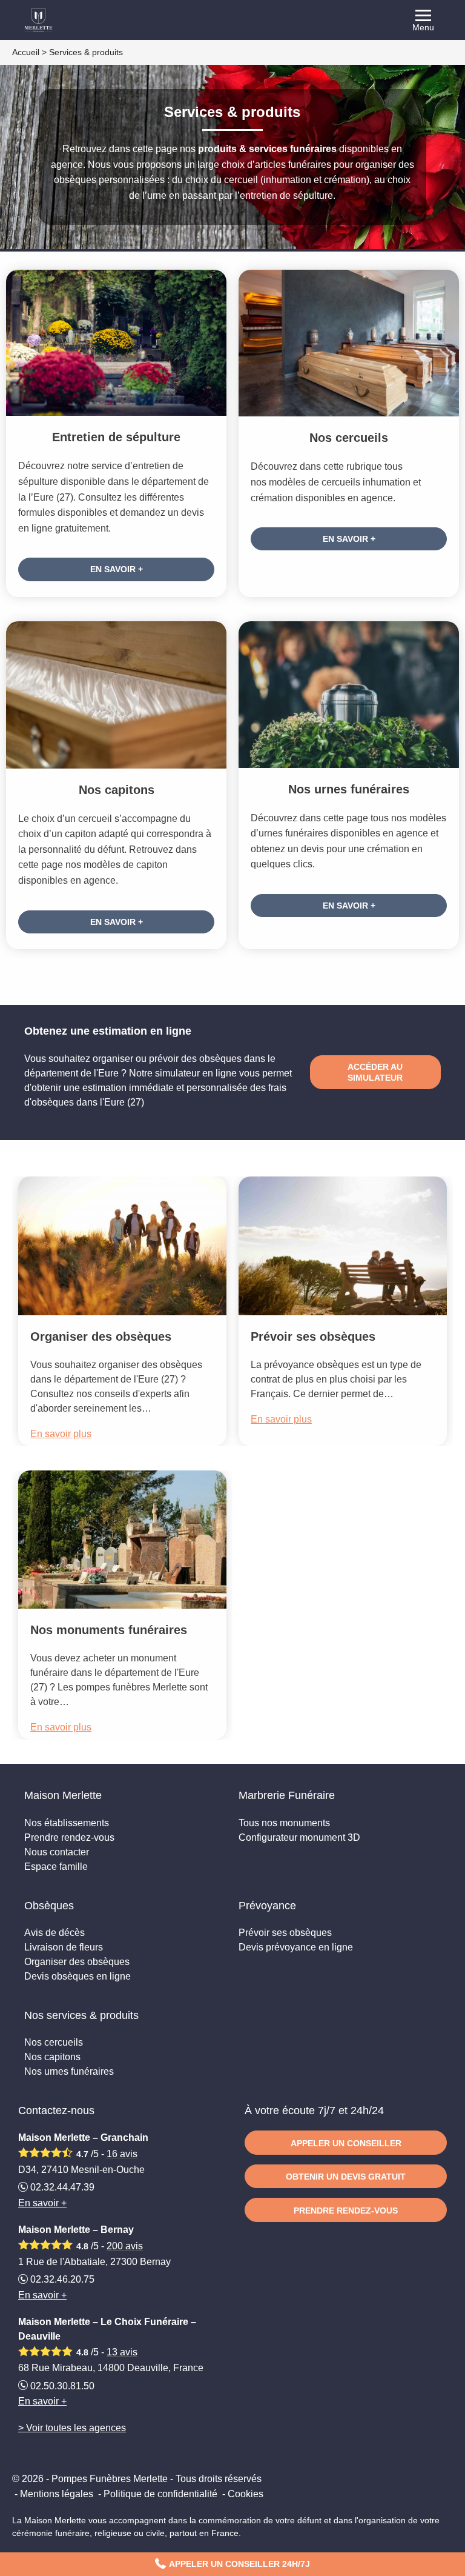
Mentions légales (57, 2494)
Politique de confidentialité (160, 2494)
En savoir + (117, 569)
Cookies (246, 2494)
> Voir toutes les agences (72, 2428)
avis (122, 2154)
